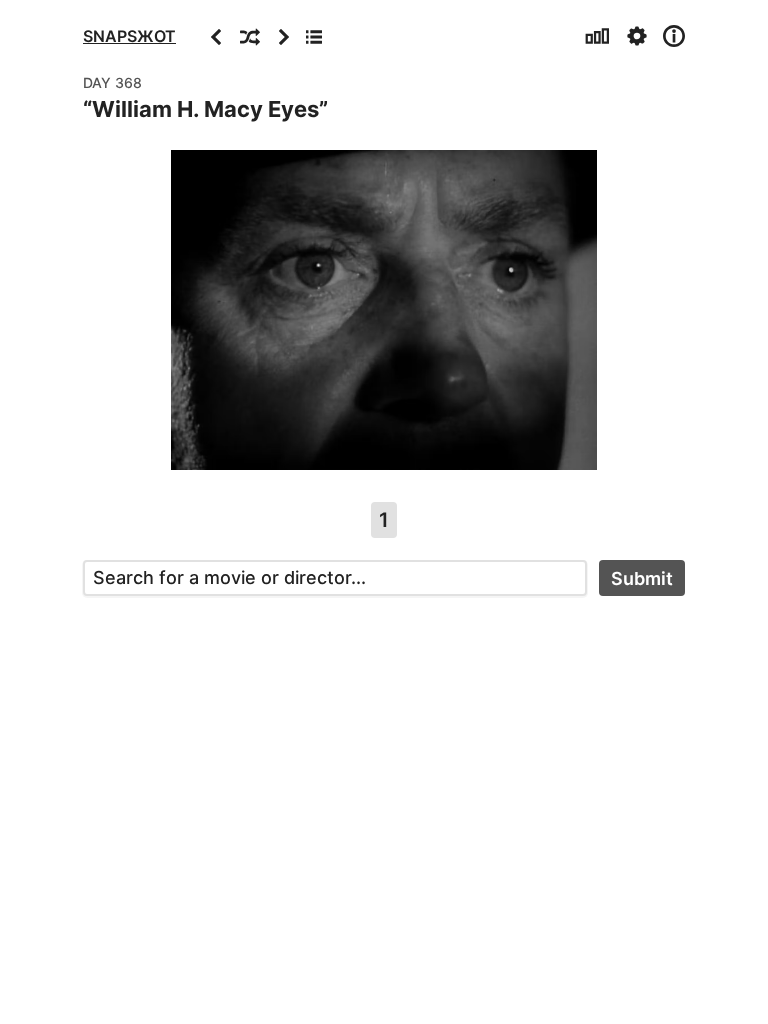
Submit (642, 578)
